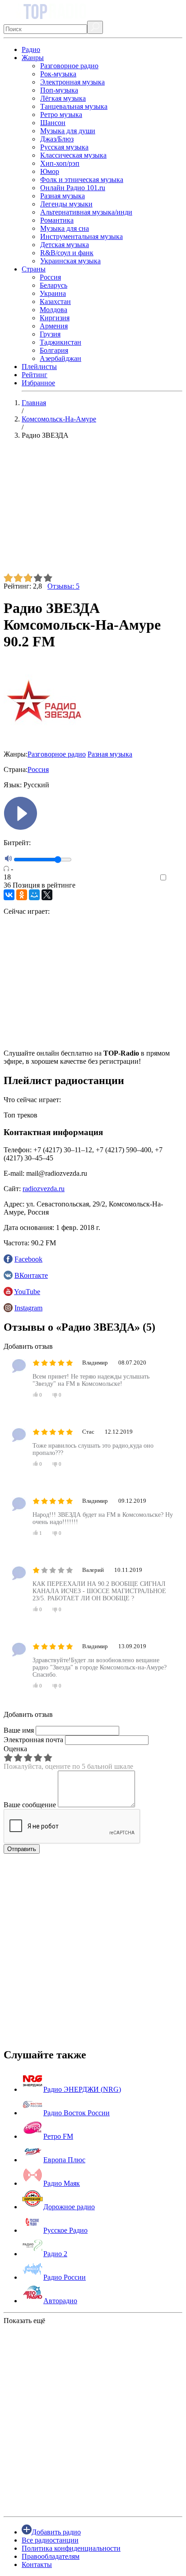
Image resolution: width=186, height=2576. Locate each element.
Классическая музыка (73, 155)
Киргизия (55, 318)
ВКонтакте (31, 1275)
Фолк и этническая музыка (82, 180)
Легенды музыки (66, 204)
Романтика (57, 220)
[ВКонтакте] (9, 895)
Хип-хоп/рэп (60, 163)
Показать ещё (24, 2321)
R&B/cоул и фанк (67, 253)
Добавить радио (56, 2532)
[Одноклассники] (22, 895)
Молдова (53, 310)
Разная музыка (63, 196)
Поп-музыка (59, 90)
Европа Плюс (64, 2160)
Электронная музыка (72, 82)
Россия (50, 277)
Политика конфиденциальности (71, 2548)
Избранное (38, 383)
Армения (54, 326)
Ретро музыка (61, 115)
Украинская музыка (70, 261)
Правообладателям (51, 2556)
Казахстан (55, 302)
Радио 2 (55, 2254)
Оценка (15, 1749)
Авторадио (60, 2301)
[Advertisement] (93, 510)
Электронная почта (33, 1740)
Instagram (28, 1308)
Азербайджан (60, 358)
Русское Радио (65, 2230)
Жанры (33, 58)
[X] (47, 895)
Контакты (37, 2564)
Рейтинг (35, 375)
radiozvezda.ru (44, 1189)
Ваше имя (19, 1730)
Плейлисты (39, 367)
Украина (53, 293)
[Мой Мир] (34, 895)
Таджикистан (60, 342)
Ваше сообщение (30, 1805)
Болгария (54, 350)
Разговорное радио (69, 66)
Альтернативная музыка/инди (86, 212)
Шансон (53, 123)
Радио (31, 49)
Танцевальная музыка (74, 106)
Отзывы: (63, 586)
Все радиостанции (50, 2540)
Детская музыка (65, 245)
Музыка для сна (65, 228)
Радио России (65, 2277)
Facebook (28, 1259)
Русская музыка (64, 147)
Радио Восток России (77, 2113)
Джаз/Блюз (57, 139)
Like (176, 878)
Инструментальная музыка (81, 236)
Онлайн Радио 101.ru (73, 188)
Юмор (50, 171)
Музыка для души (68, 131)
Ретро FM (58, 2136)
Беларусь (53, 285)
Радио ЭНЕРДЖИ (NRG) (82, 2089)
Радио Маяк (62, 2183)
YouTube (27, 1292)
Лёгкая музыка (63, 98)
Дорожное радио (69, 2207)
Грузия (50, 334)
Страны (34, 269)
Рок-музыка (58, 74)
